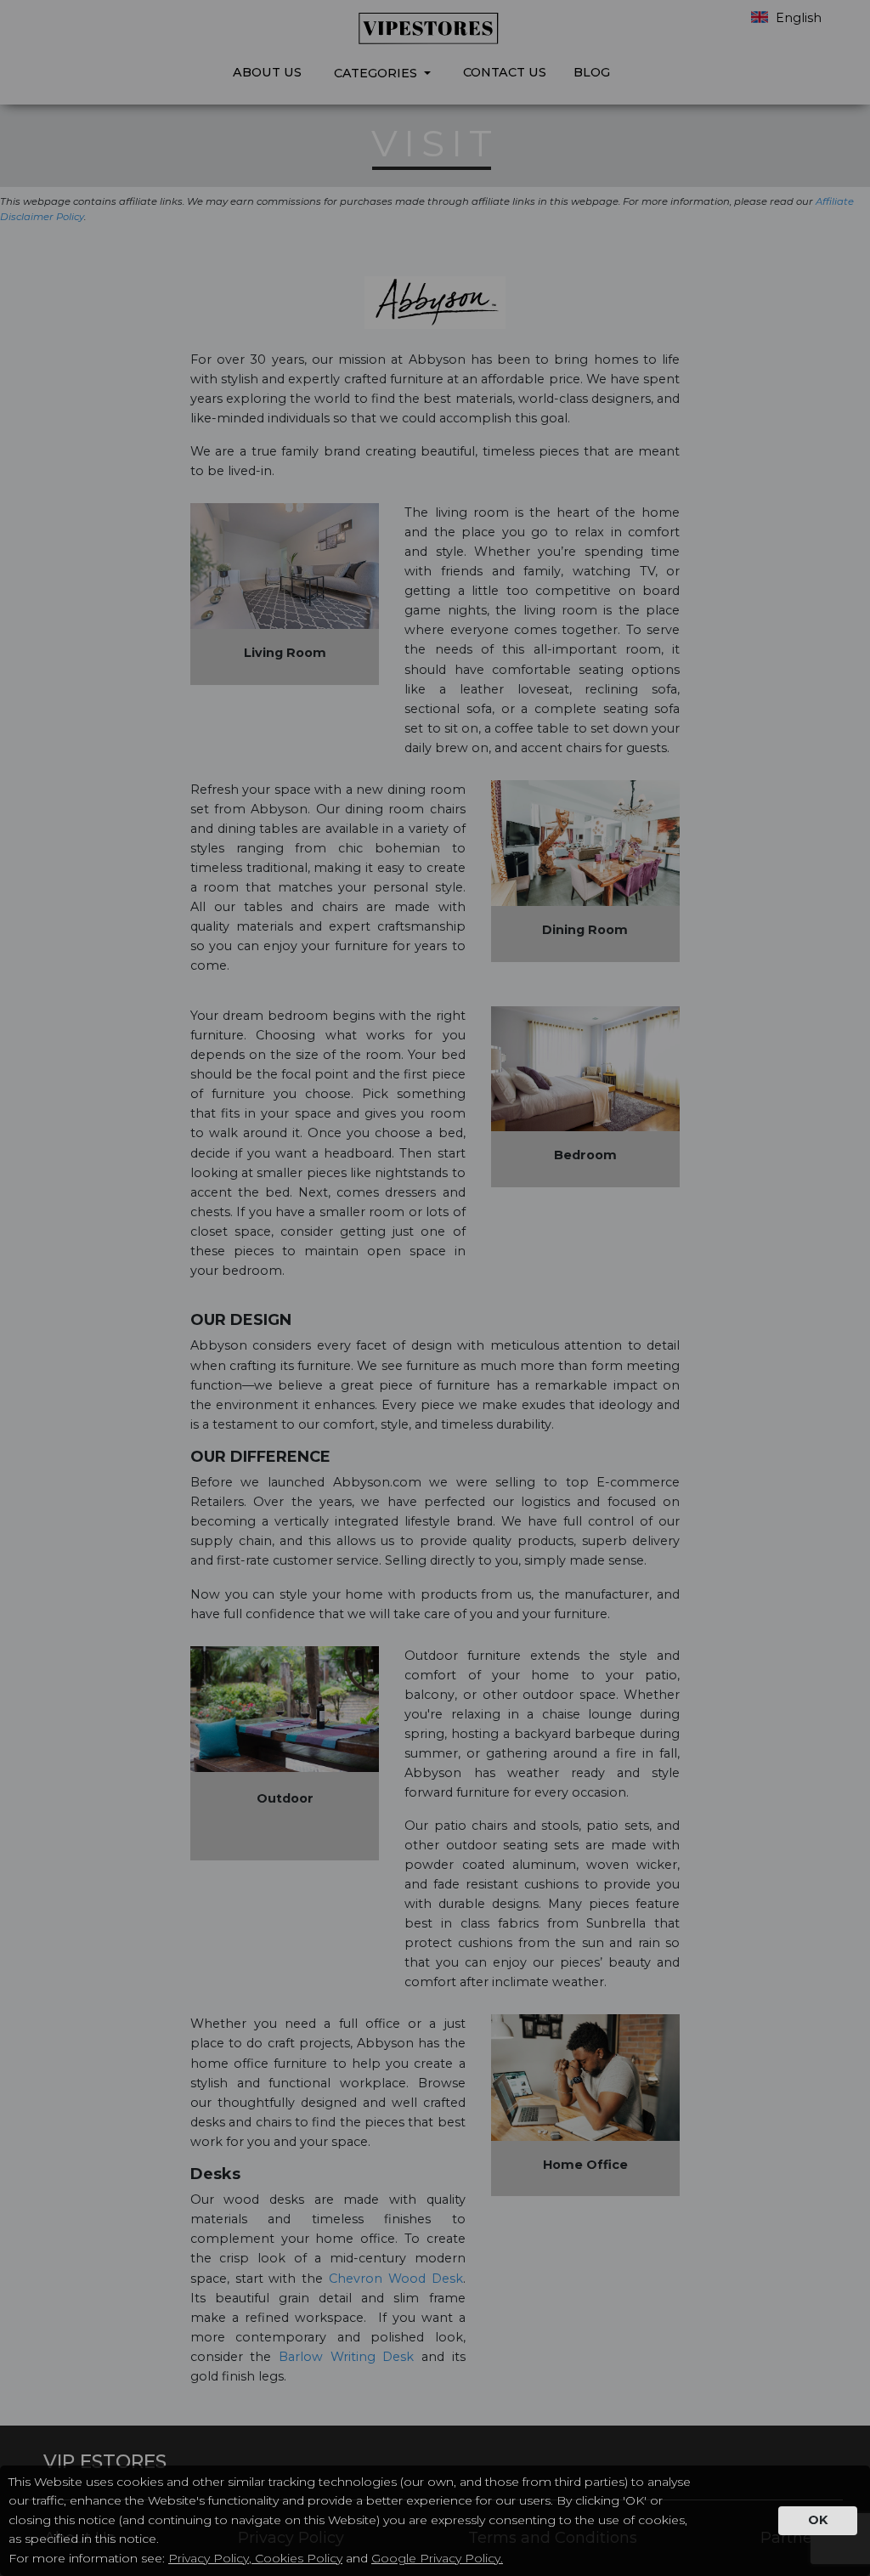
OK (818, 2520)
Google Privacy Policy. (437, 2558)
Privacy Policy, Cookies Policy (255, 2558)
